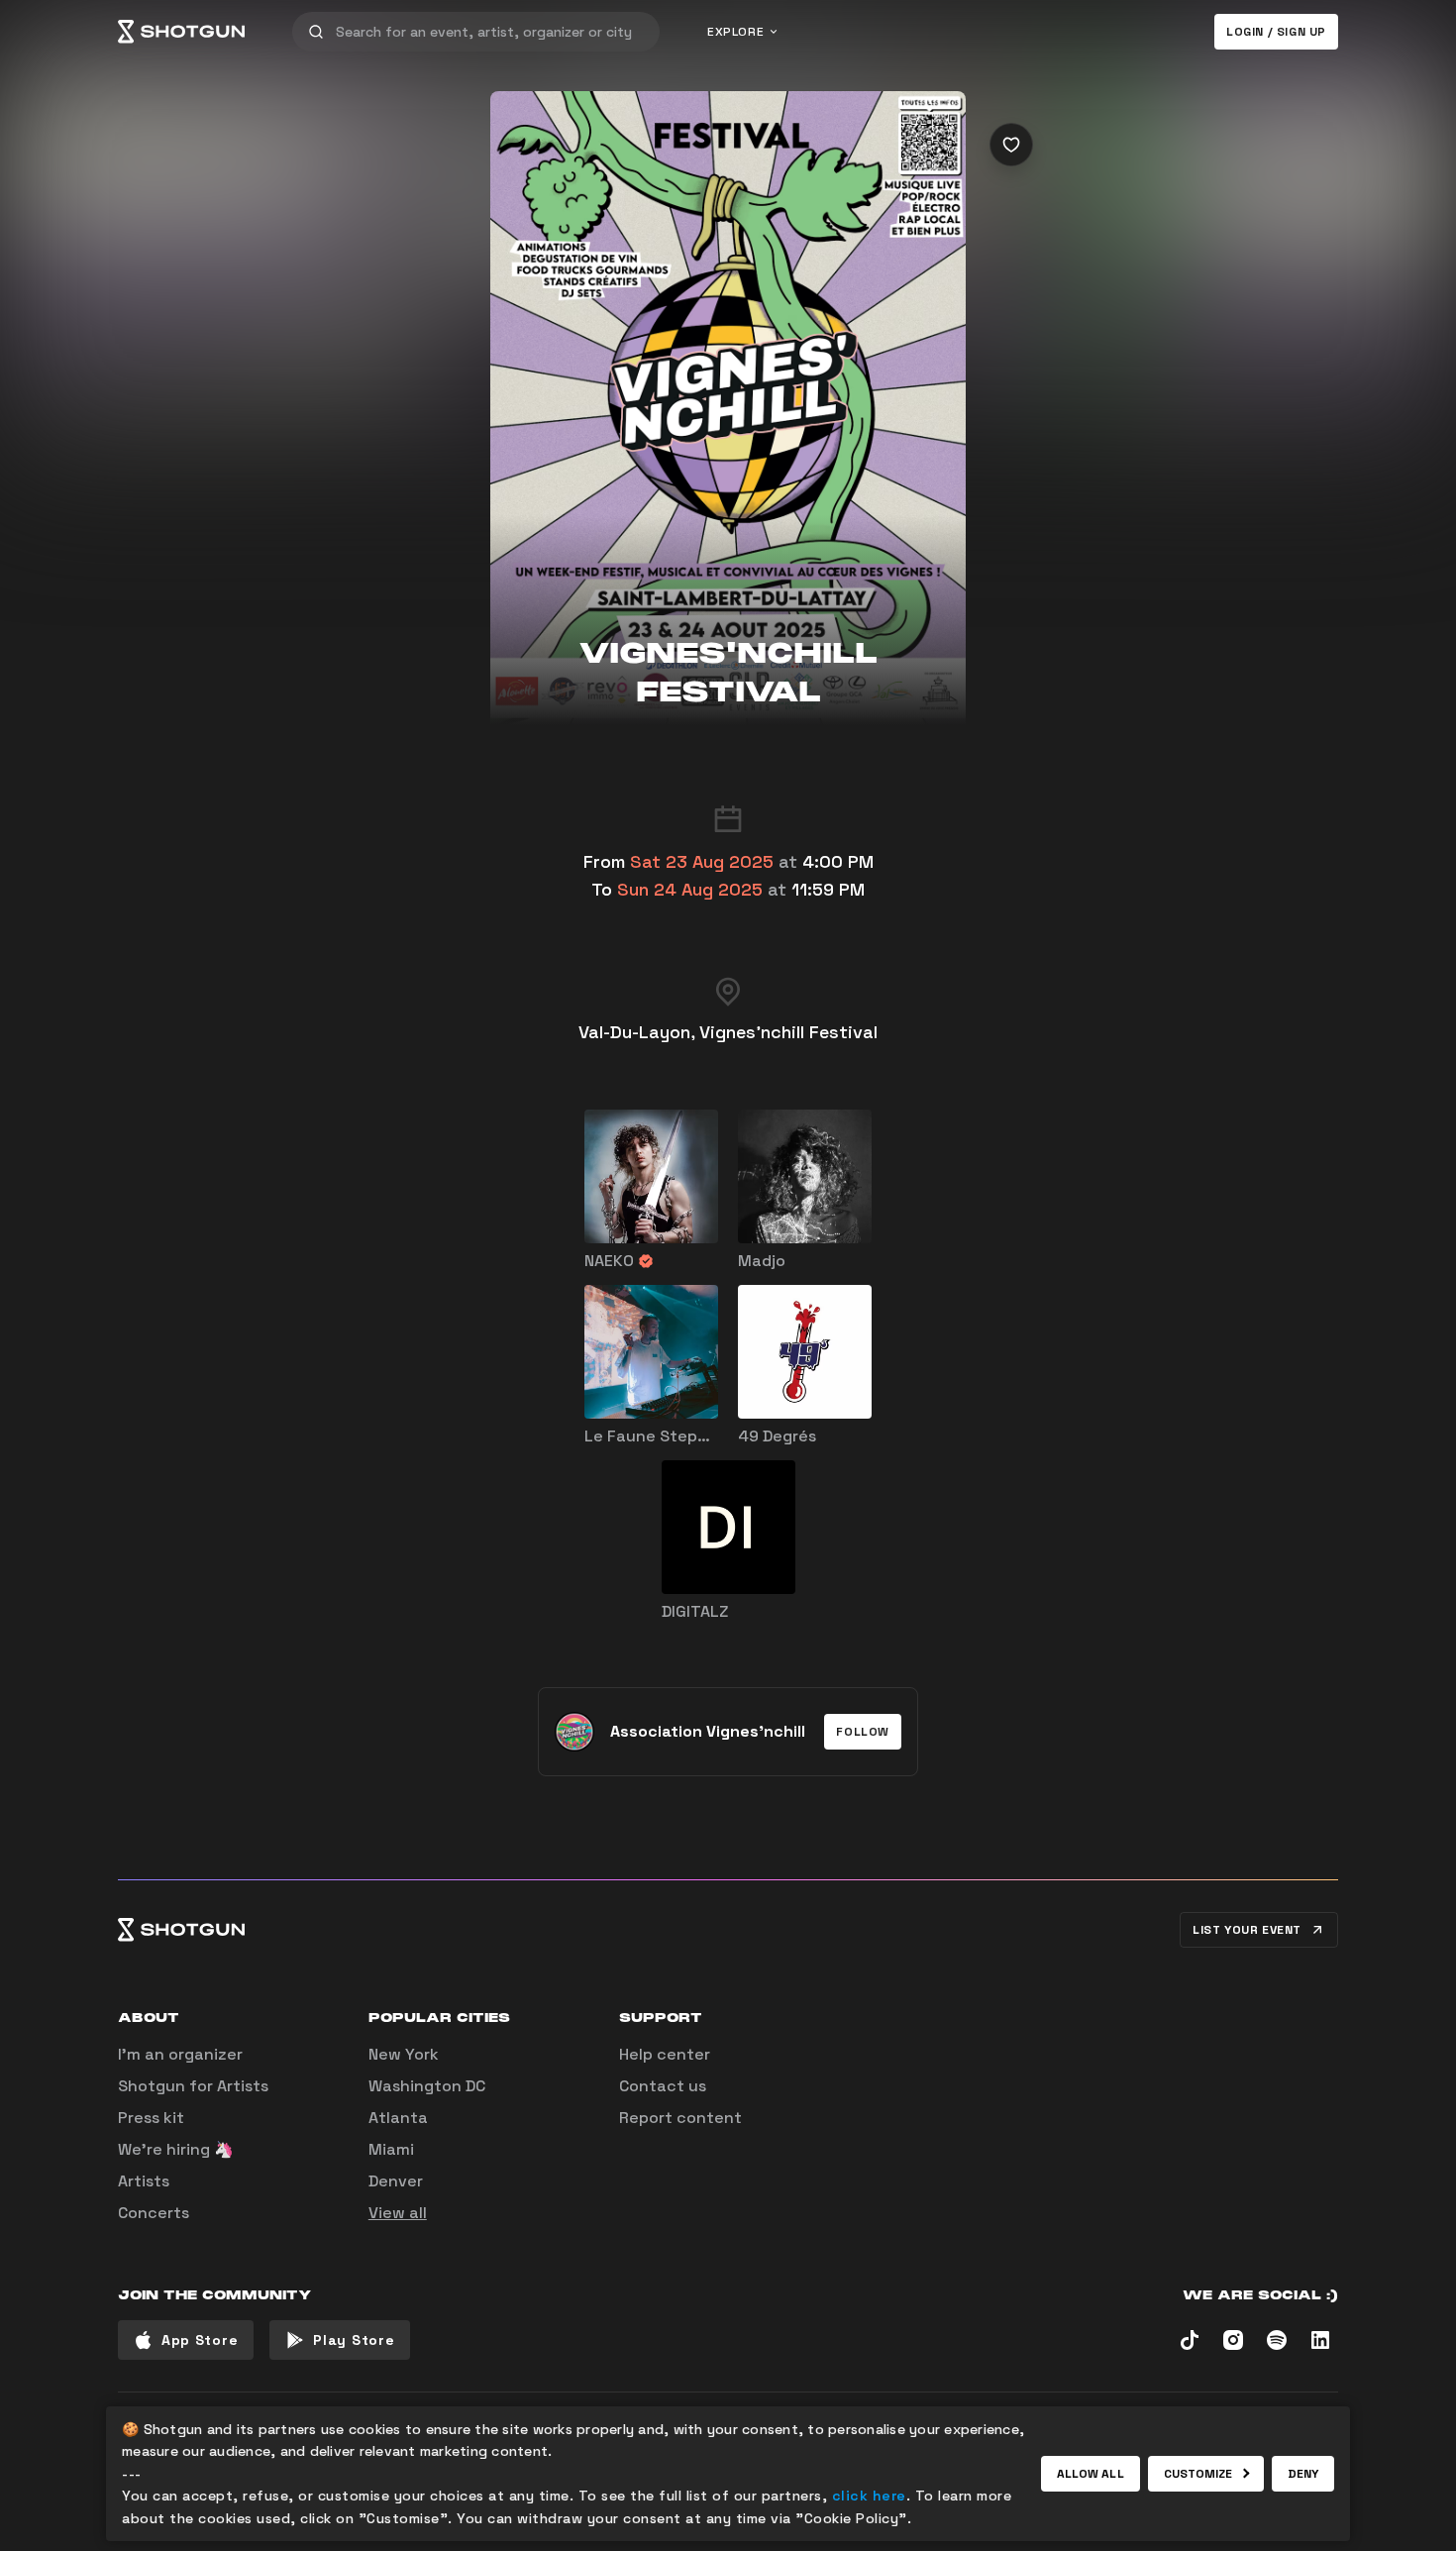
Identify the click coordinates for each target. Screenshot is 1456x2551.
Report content (680, 2118)
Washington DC (427, 2086)
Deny (1303, 2474)
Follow (863, 1732)
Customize (1198, 2474)
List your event (1247, 1930)
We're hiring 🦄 (176, 2149)
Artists (144, 2181)
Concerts (154, 2213)
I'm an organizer (180, 2054)
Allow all (1091, 2474)
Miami (391, 2149)
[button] (863, 1732)
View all (398, 2213)
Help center (665, 2054)
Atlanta (398, 2118)
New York (404, 2054)
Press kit (151, 2118)
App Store (200, 2340)
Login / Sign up (1276, 32)
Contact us (663, 2086)
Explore (735, 32)
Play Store (354, 2340)
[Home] (181, 32)
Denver (396, 2181)
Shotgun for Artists (193, 2086)
